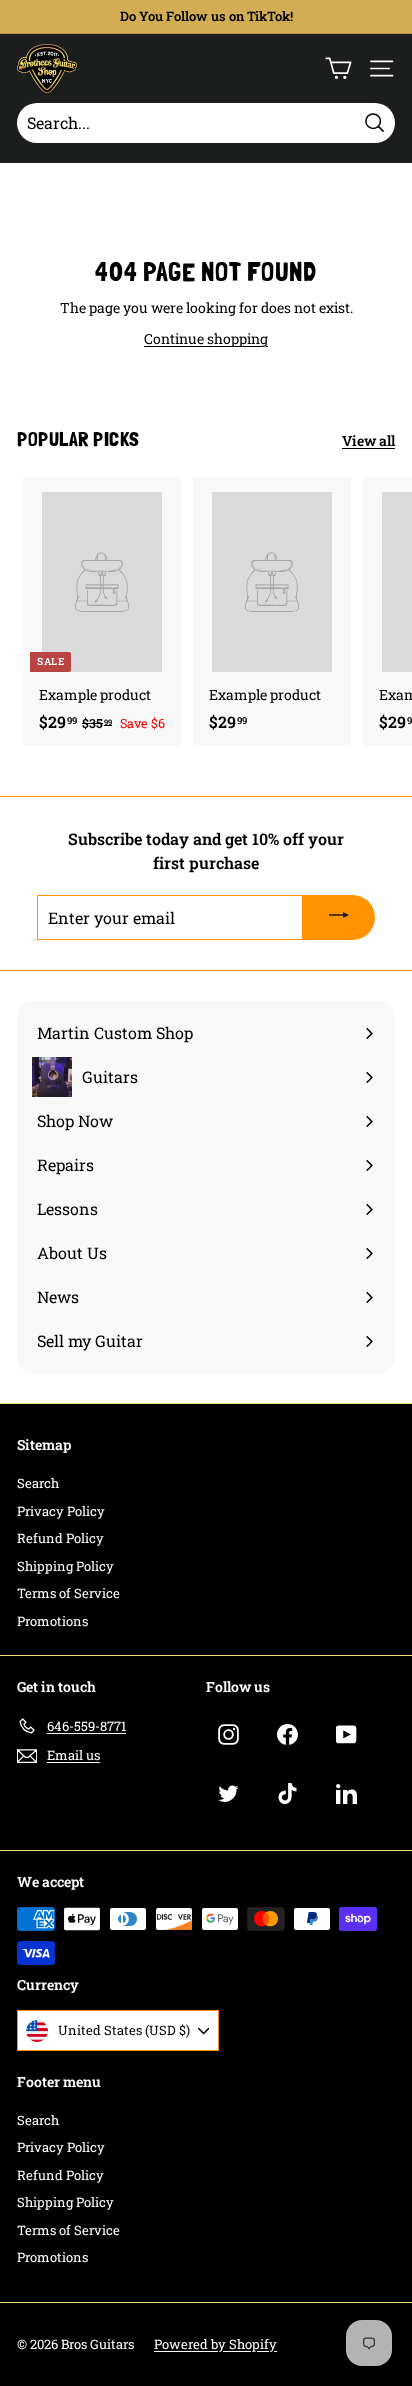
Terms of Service (68, 1593)
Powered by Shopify (215, 2344)
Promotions (52, 1621)
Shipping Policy (65, 1566)
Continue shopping (206, 338)
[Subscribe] (339, 918)
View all (368, 440)
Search (38, 1483)
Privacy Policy (61, 1511)
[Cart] (338, 68)
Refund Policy (60, 1538)
